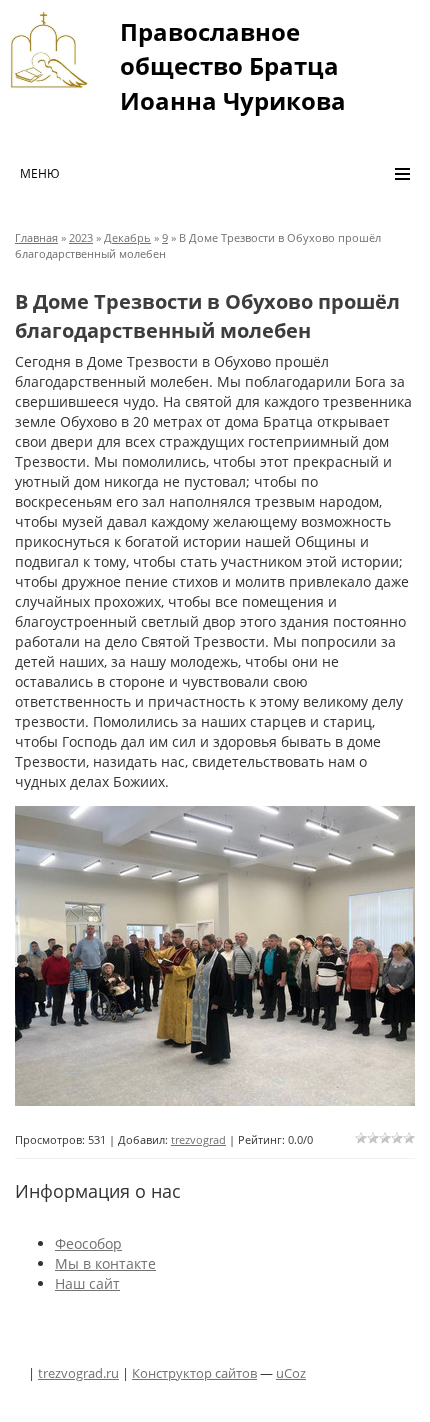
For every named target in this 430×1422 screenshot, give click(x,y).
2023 (81, 237)
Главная (36, 237)
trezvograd (198, 1139)
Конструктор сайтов (194, 1373)
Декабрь (127, 237)
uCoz (291, 1373)
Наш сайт (87, 1283)
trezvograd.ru (78, 1373)
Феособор (88, 1243)
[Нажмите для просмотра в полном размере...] (215, 956)
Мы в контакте (105, 1263)
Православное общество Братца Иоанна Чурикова (233, 66)
